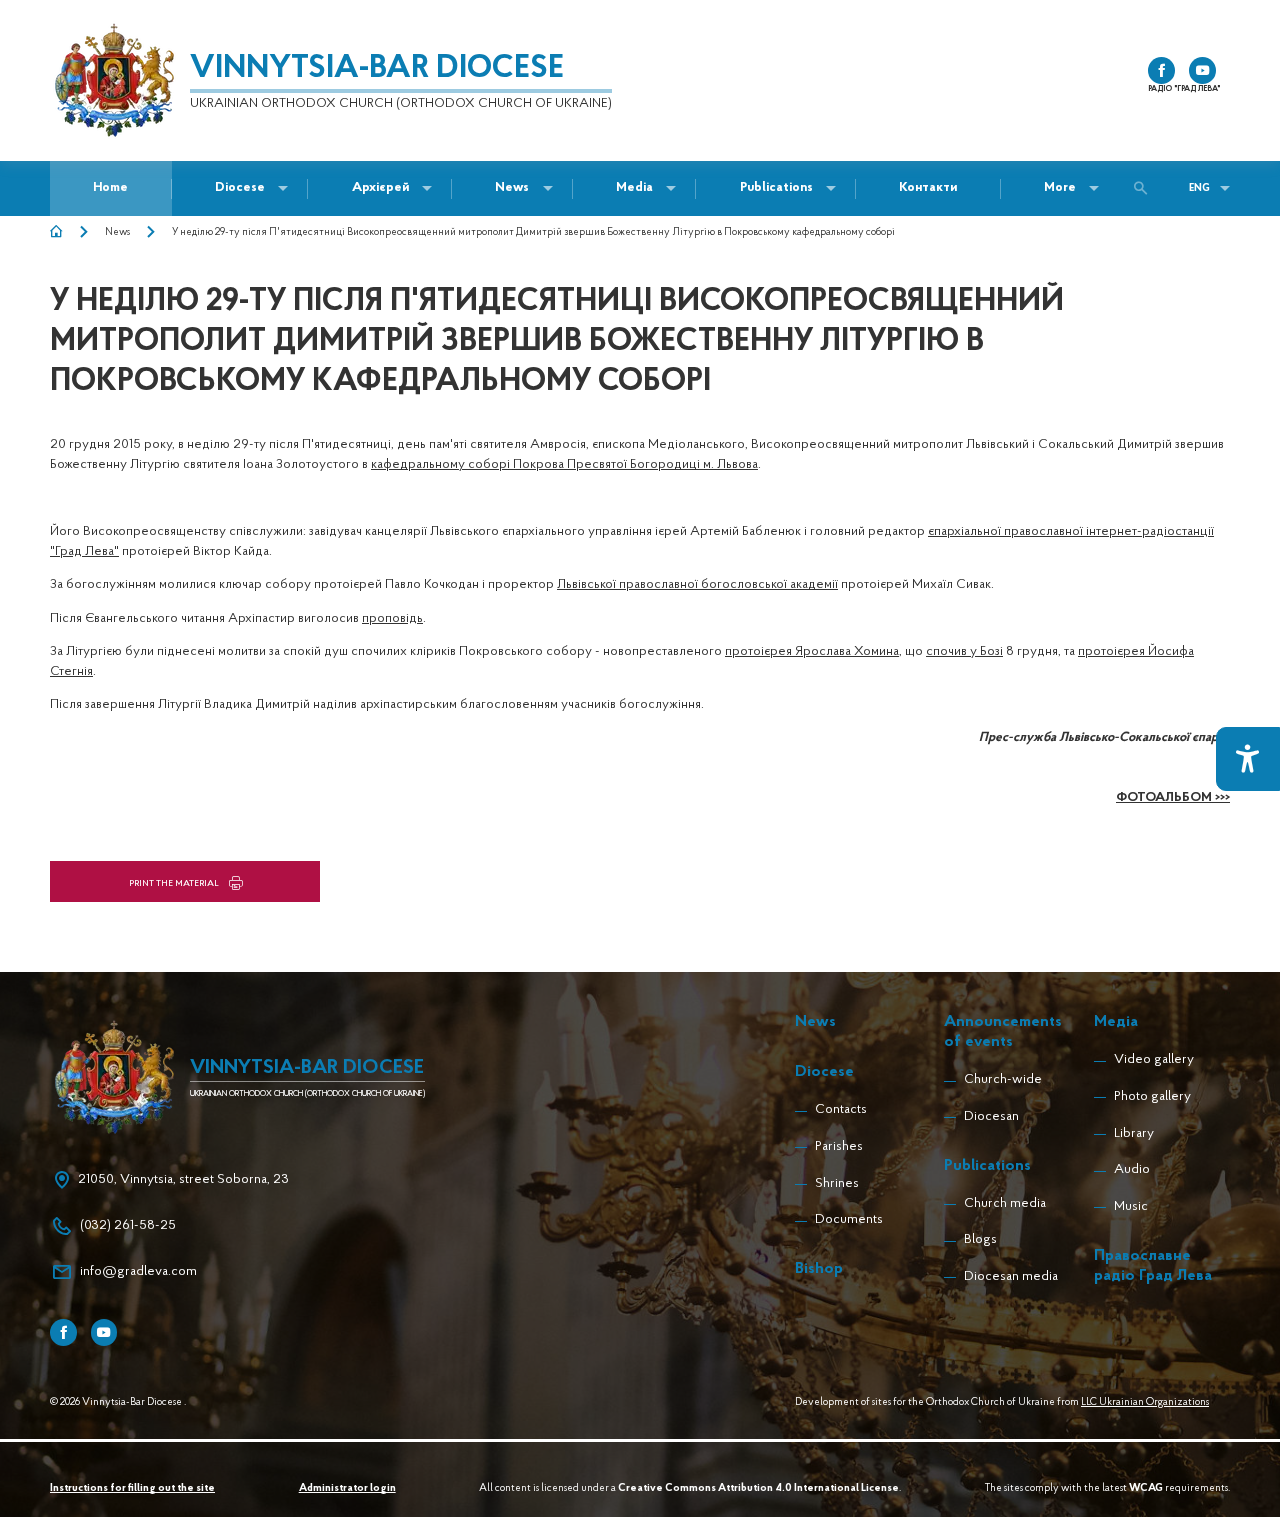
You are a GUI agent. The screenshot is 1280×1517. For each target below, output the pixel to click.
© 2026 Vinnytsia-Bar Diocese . (118, 1402)
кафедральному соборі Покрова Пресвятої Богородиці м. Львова (564, 464)
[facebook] (1161, 70)
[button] (512, 188)
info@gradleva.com (138, 1271)
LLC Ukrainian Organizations (1145, 1402)
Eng (1199, 188)
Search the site (1145, 188)
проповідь (392, 618)
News (117, 232)
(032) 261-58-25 (128, 1225)
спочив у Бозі (964, 651)
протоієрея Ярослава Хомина (812, 651)
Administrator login (347, 1488)
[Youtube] (104, 1332)
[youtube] (1202, 70)
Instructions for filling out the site (132, 1488)
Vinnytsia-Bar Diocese (377, 69)
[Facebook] (63, 1332)
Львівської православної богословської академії (697, 584)
